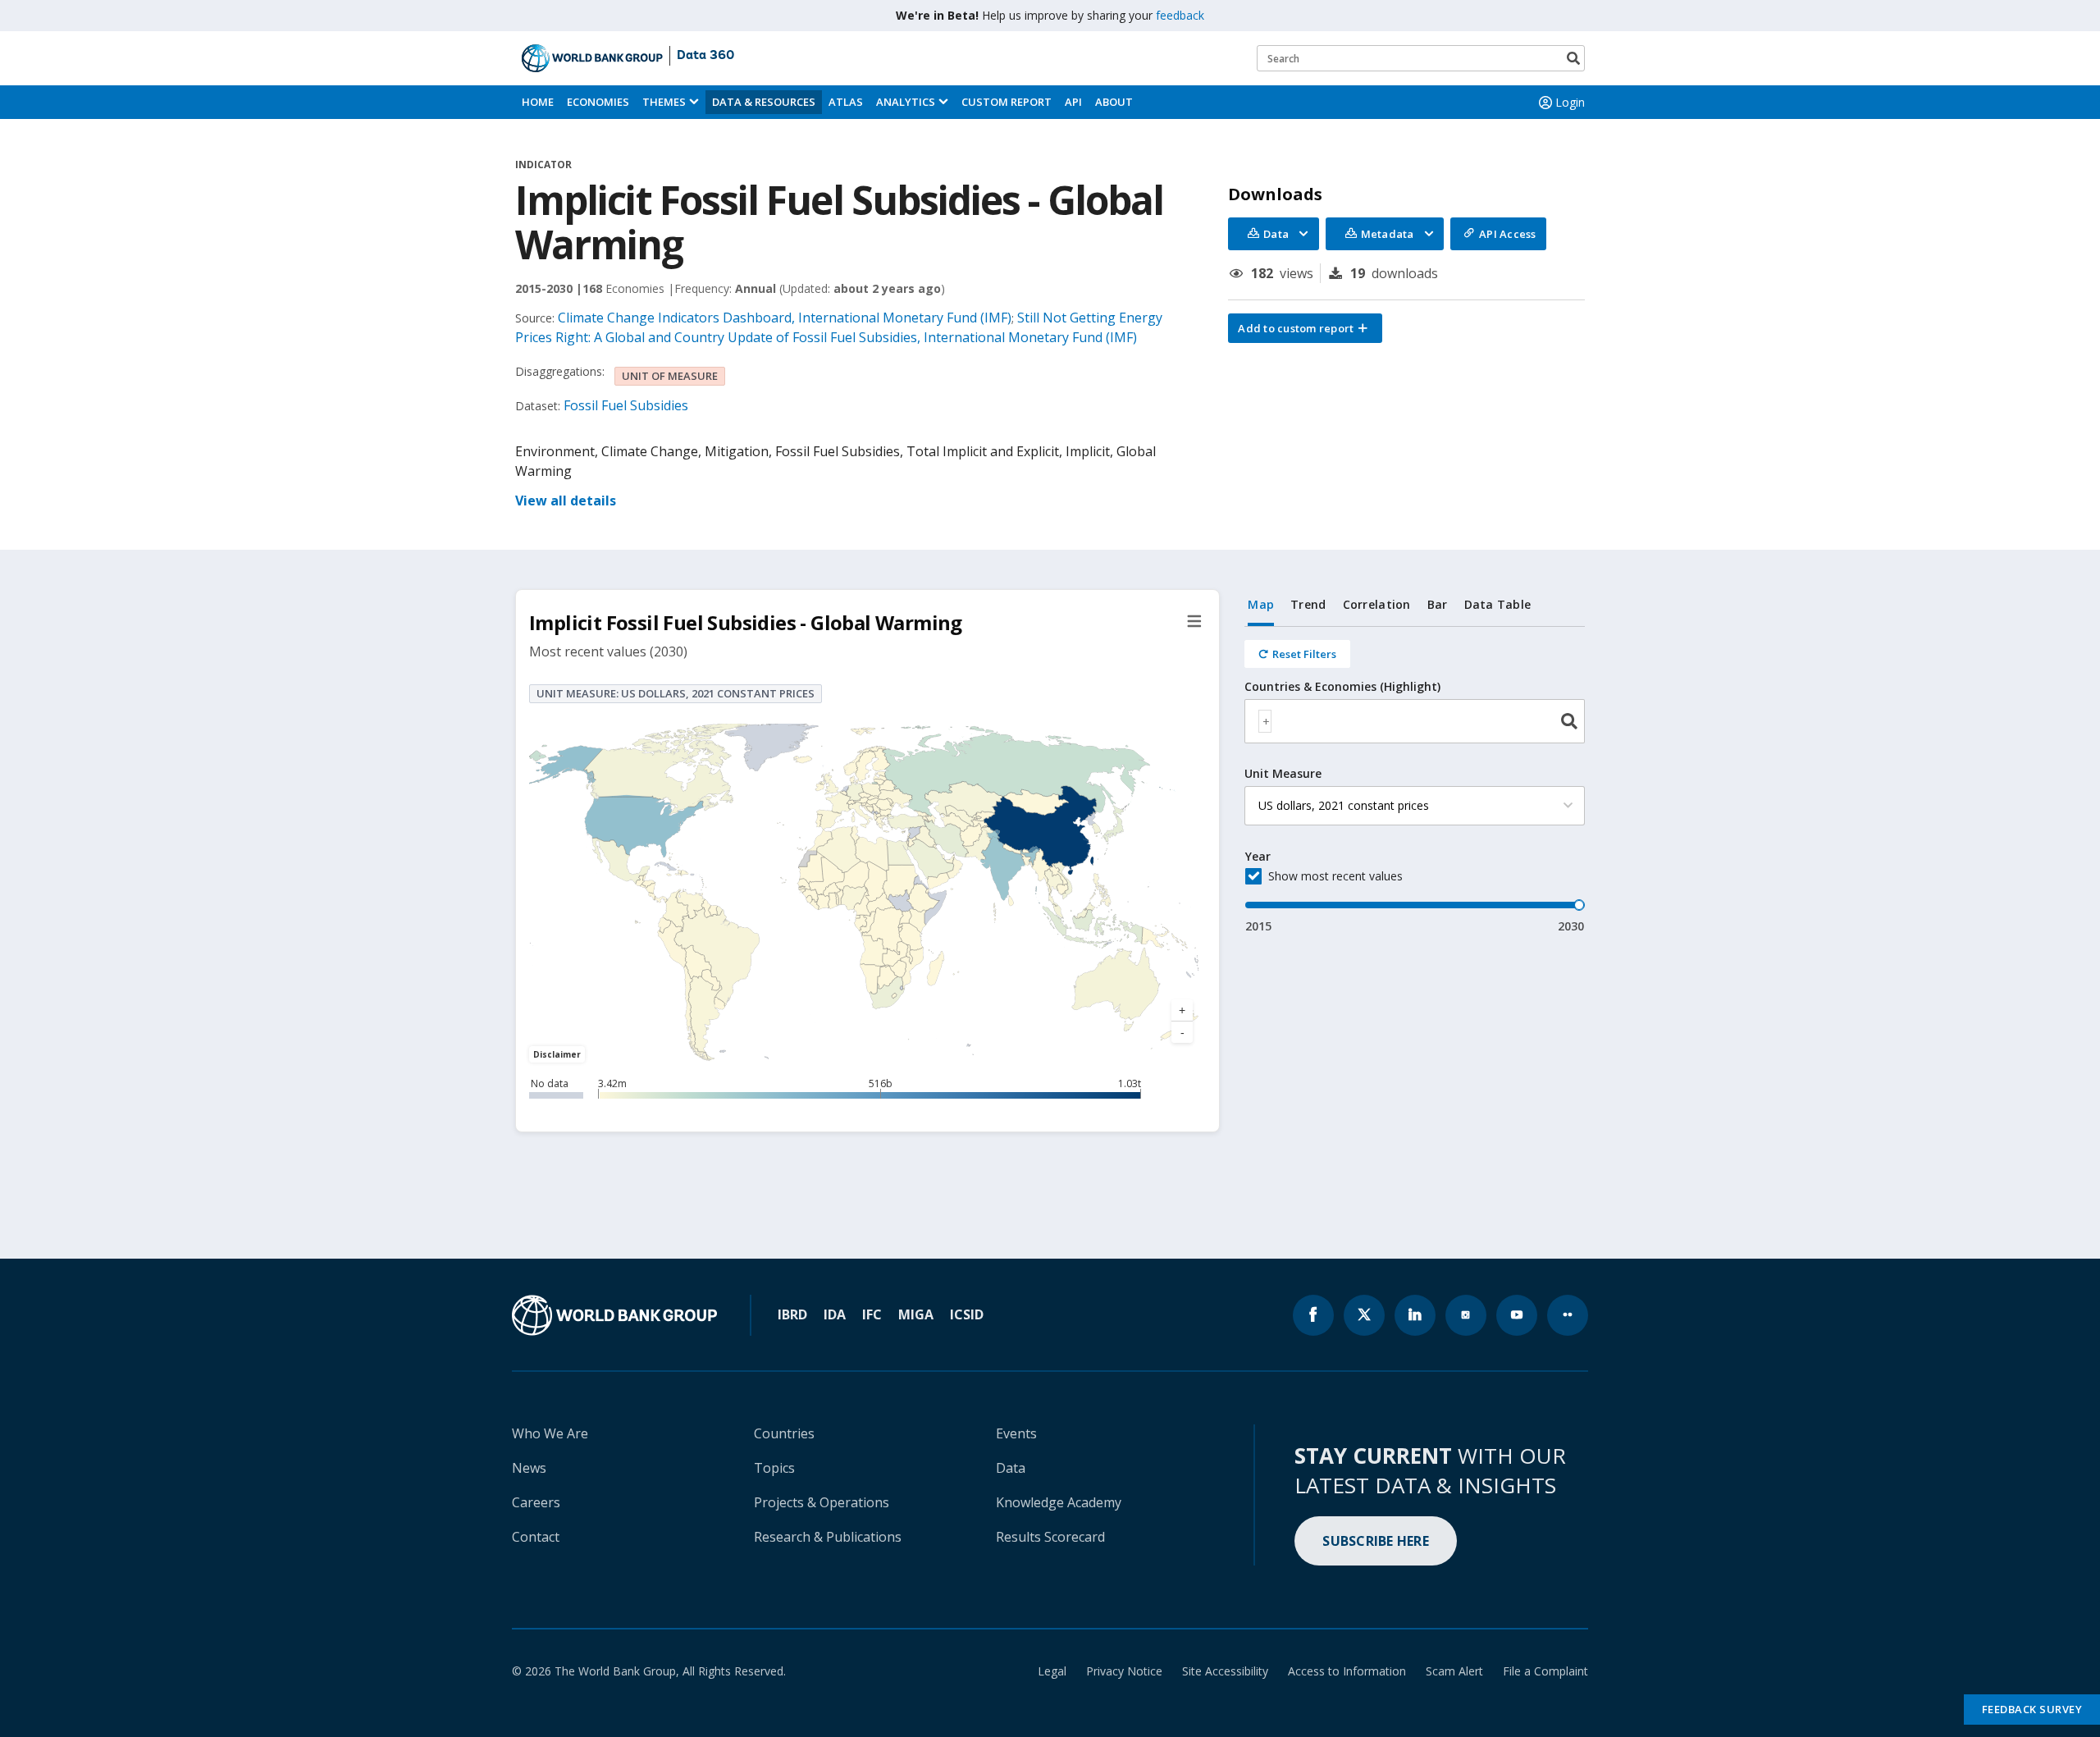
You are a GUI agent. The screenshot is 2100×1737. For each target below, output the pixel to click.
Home (538, 102)
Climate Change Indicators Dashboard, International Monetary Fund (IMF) (785, 318)
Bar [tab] (1438, 604)
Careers (536, 1502)
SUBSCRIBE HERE (1376, 1541)
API (1073, 102)
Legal (1052, 1671)
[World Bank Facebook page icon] (1313, 1315)
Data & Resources (764, 102)
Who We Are (550, 1433)
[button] (1305, 328)
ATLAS (846, 102)
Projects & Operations (822, 1502)
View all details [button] (566, 501)
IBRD (792, 1314)
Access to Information (1347, 1671)
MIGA (916, 1314)
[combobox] (1415, 721)
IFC (872, 1314)
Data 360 (705, 56)
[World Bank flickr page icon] (1568, 1315)
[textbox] (1265, 721)
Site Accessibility (1225, 1671)
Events (1016, 1433)
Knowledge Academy (1059, 1502)
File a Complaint (1545, 1671)
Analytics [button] (906, 102)
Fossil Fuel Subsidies (626, 405)
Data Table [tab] (1498, 604)
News (529, 1468)
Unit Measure (1283, 774)
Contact (536, 1537)
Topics (774, 1468)
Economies (598, 102)
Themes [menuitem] (664, 102)
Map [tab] (1261, 604)
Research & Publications (828, 1537)
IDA (835, 1314)
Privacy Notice (1124, 1671)
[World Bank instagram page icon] (1466, 1315)
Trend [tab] (1308, 604)
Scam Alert (1454, 1671)
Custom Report (1007, 102)
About (1114, 102)
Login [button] (1570, 102)
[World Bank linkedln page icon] (1415, 1315)
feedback (1180, 15)
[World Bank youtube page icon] (1517, 1315)
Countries (784, 1433)
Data (1011, 1468)
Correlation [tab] (1377, 604)
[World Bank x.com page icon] (1364, 1315)
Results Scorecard (1050, 1537)
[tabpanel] (1415, 781)
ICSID (967, 1314)
